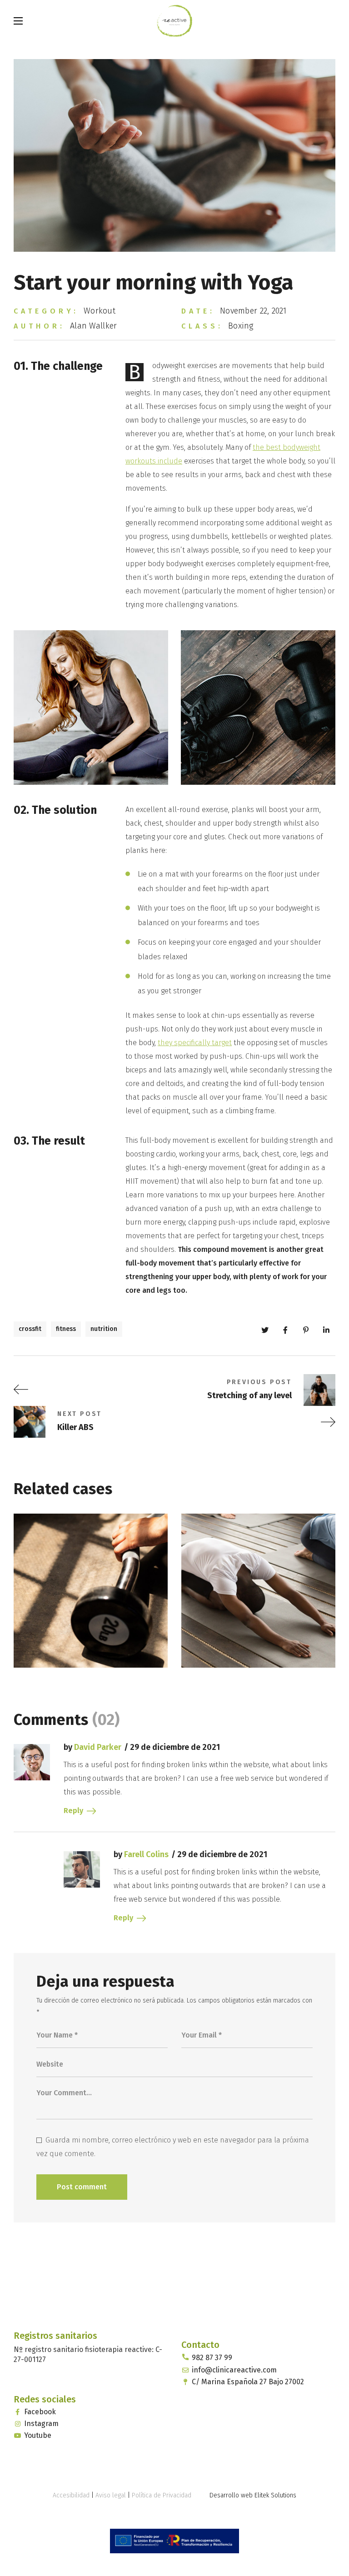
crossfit (30, 1329)
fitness (66, 1329)
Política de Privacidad (162, 2495)
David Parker (98, 1747)
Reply (73, 1811)
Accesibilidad (71, 2495)
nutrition (104, 1329)
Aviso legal (111, 2495)
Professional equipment (58, 1606)
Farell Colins (146, 1854)
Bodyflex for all (231, 1612)
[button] (331, 20)
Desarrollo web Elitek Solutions (253, 2495)
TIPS (42, 1630)
